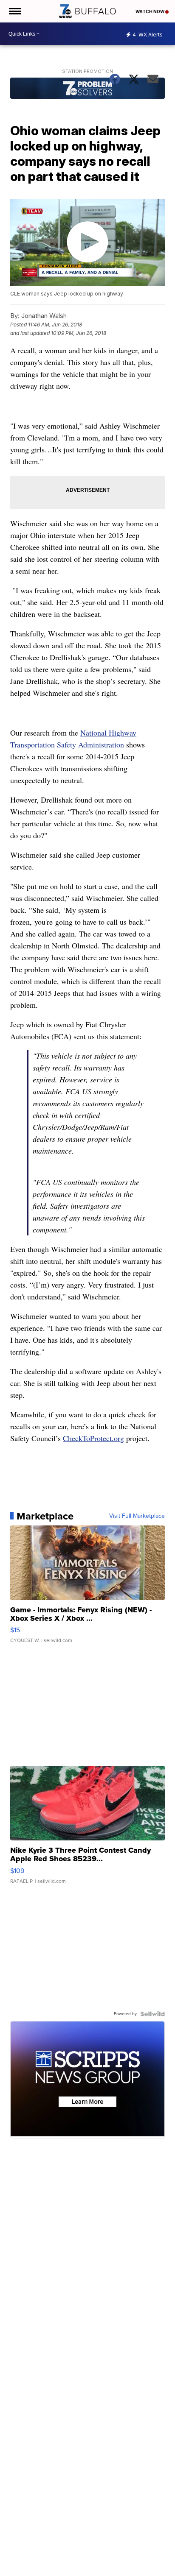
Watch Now (150, 11)
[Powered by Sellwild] (152, 2014)
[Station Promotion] (87, 89)
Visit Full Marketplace (137, 1516)
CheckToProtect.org (93, 1438)
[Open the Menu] (14, 11)
